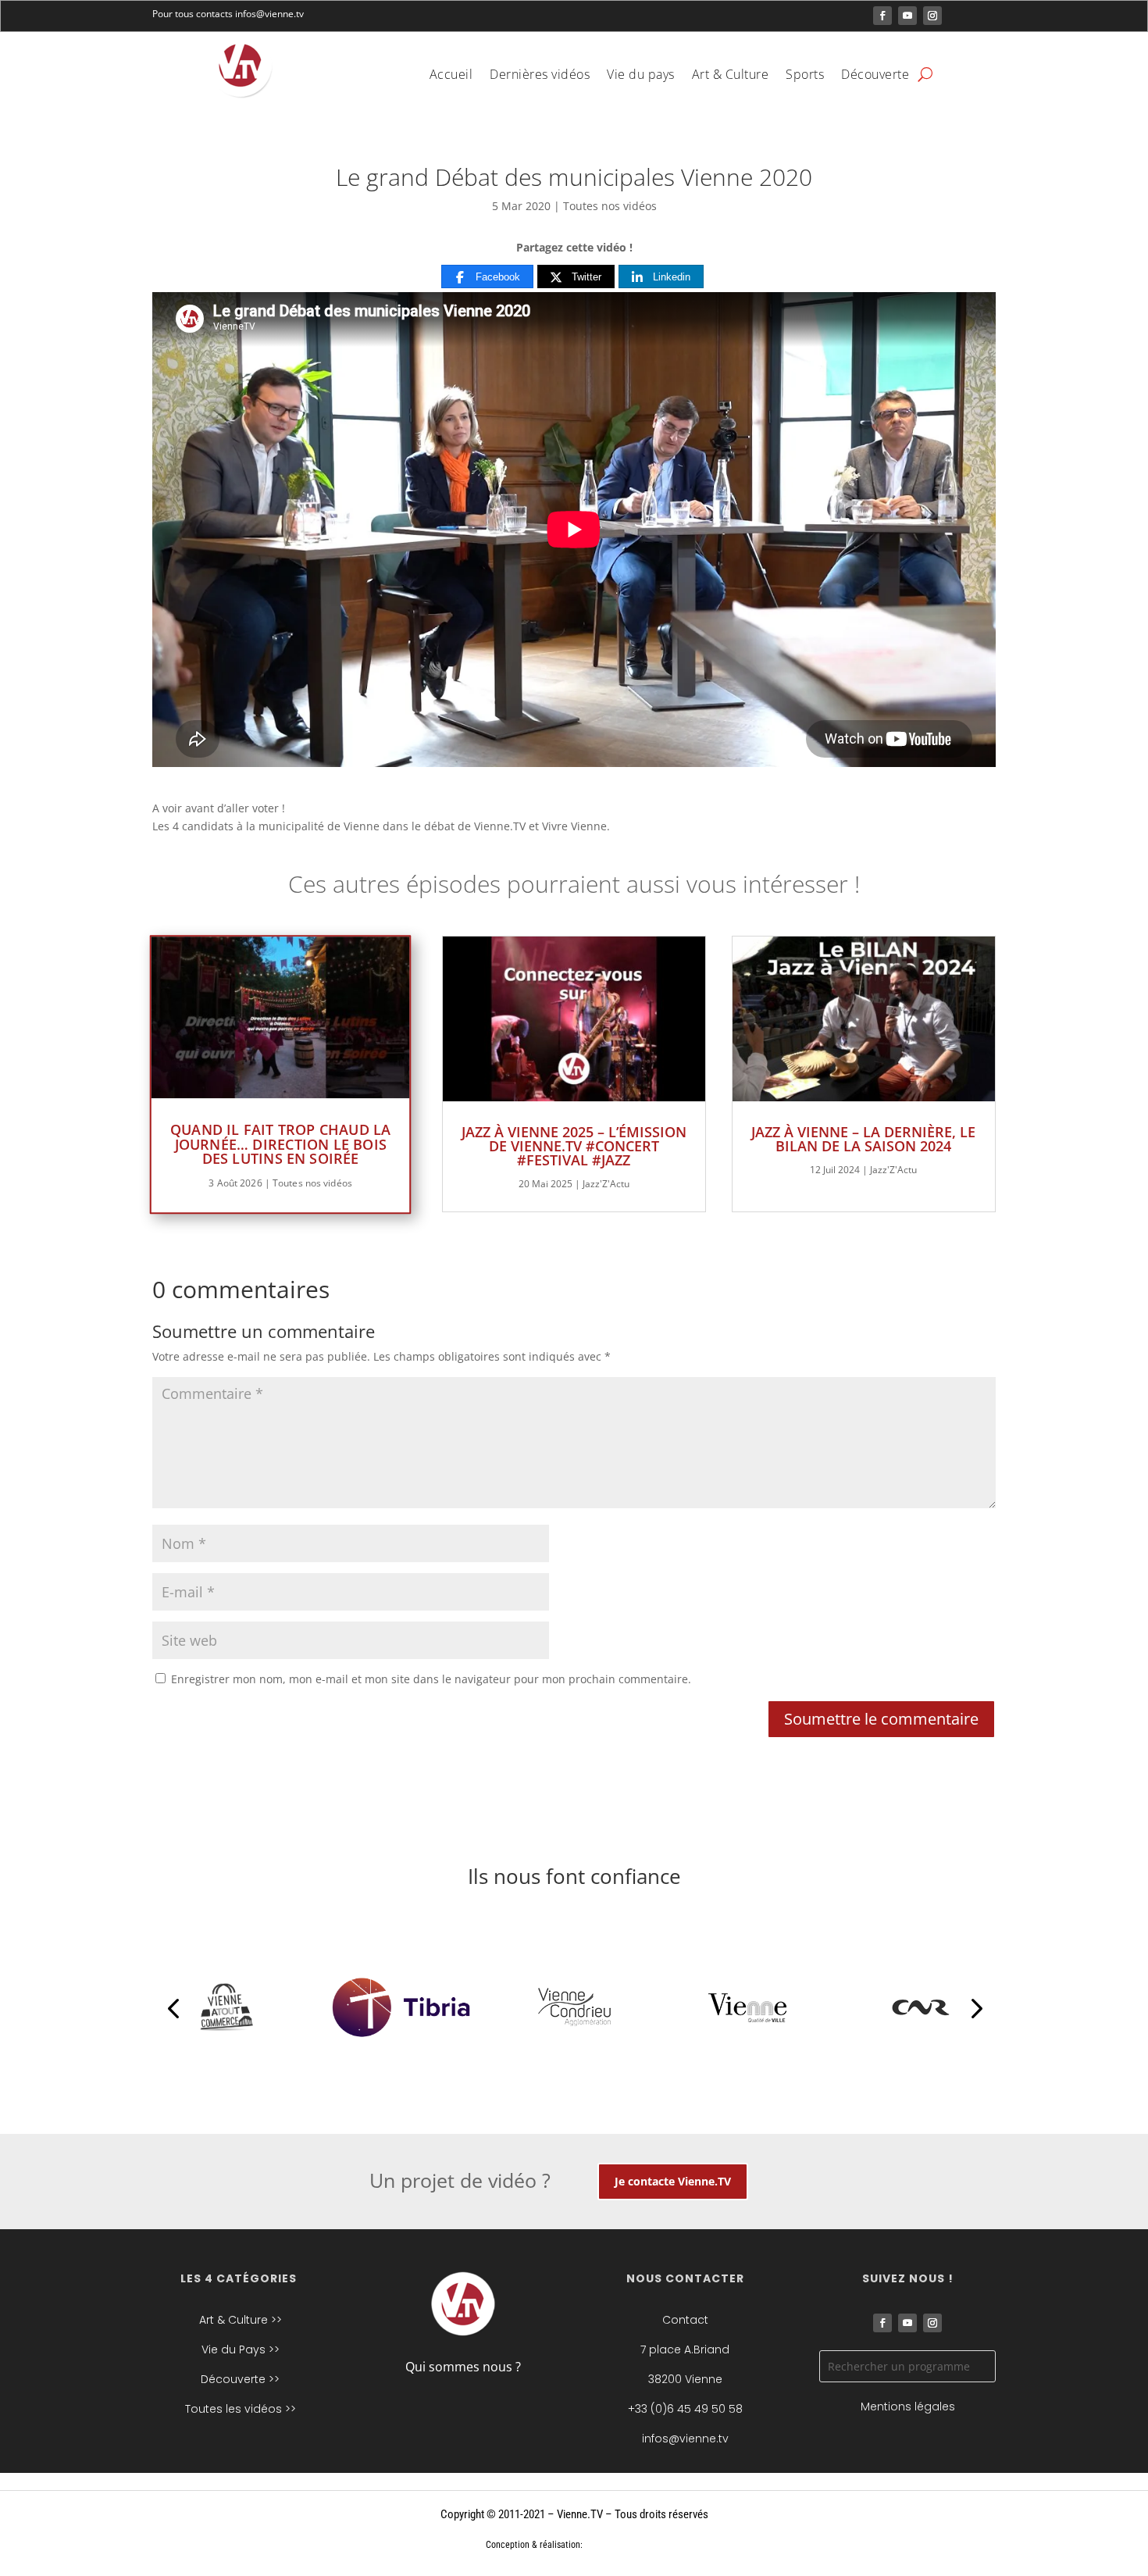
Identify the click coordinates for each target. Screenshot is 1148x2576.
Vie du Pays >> (241, 2349)
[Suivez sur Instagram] (932, 16)
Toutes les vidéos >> (241, 2409)
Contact (685, 2320)
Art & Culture (731, 76)
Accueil (451, 76)
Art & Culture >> (241, 2320)
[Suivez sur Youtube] (907, 16)
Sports (805, 76)
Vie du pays (641, 76)
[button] (173, 2007)
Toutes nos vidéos (610, 206)
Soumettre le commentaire (881, 1719)
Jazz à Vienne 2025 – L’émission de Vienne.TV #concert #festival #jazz (574, 1146)
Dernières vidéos (540, 76)
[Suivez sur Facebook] (882, 16)
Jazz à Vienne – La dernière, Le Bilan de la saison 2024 (863, 1139)
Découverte (875, 76)
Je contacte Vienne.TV (673, 2181)
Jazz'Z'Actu (606, 1184)
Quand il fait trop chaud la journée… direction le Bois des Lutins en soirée (281, 1144)
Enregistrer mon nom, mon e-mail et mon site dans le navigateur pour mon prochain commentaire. (431, 1679)
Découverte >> (240, 2379)
